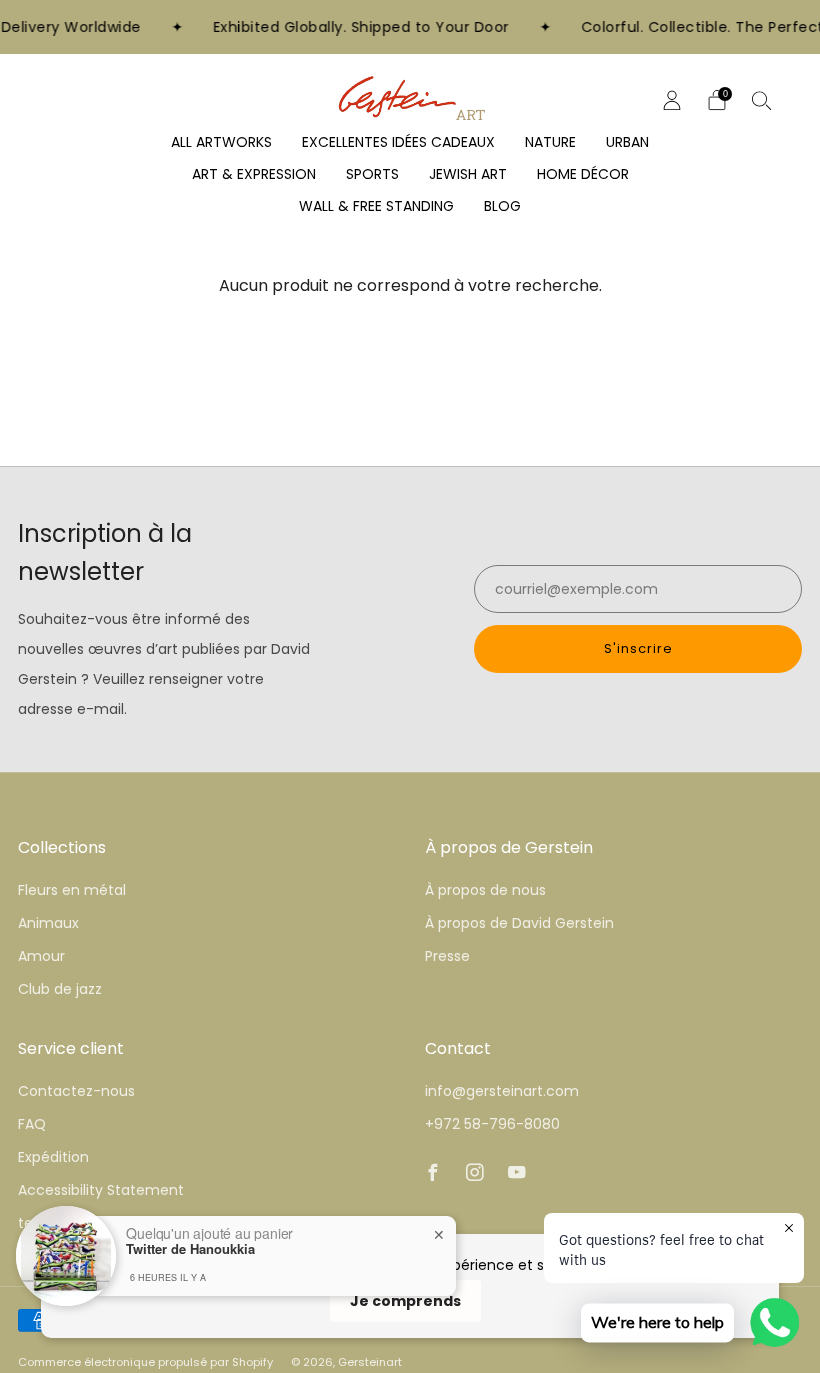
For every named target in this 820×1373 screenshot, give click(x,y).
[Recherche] (762, 100)
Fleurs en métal (72, 890)
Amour (41, 956)
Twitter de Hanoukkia (190, 1249)
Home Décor (583, 174)
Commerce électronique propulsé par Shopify (145, 1362)
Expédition (53, 1157)
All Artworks (221, 142)
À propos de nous (485, 890)
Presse (447, 956)
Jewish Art (468, 174)
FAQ (32, 1124)
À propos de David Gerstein (519, 923)
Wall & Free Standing (376, 206)
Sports (372, 174)
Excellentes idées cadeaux (398, 142)
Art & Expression (254, 174)
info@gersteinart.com (502, 1091)
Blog (502, 206)
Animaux (48, 923)
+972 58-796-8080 (492, 1124)
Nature (550, 142)
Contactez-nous (76, 1091)
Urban (627, 142)
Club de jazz (60, 989)
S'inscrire (638, 648)
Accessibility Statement (101, 1190)
